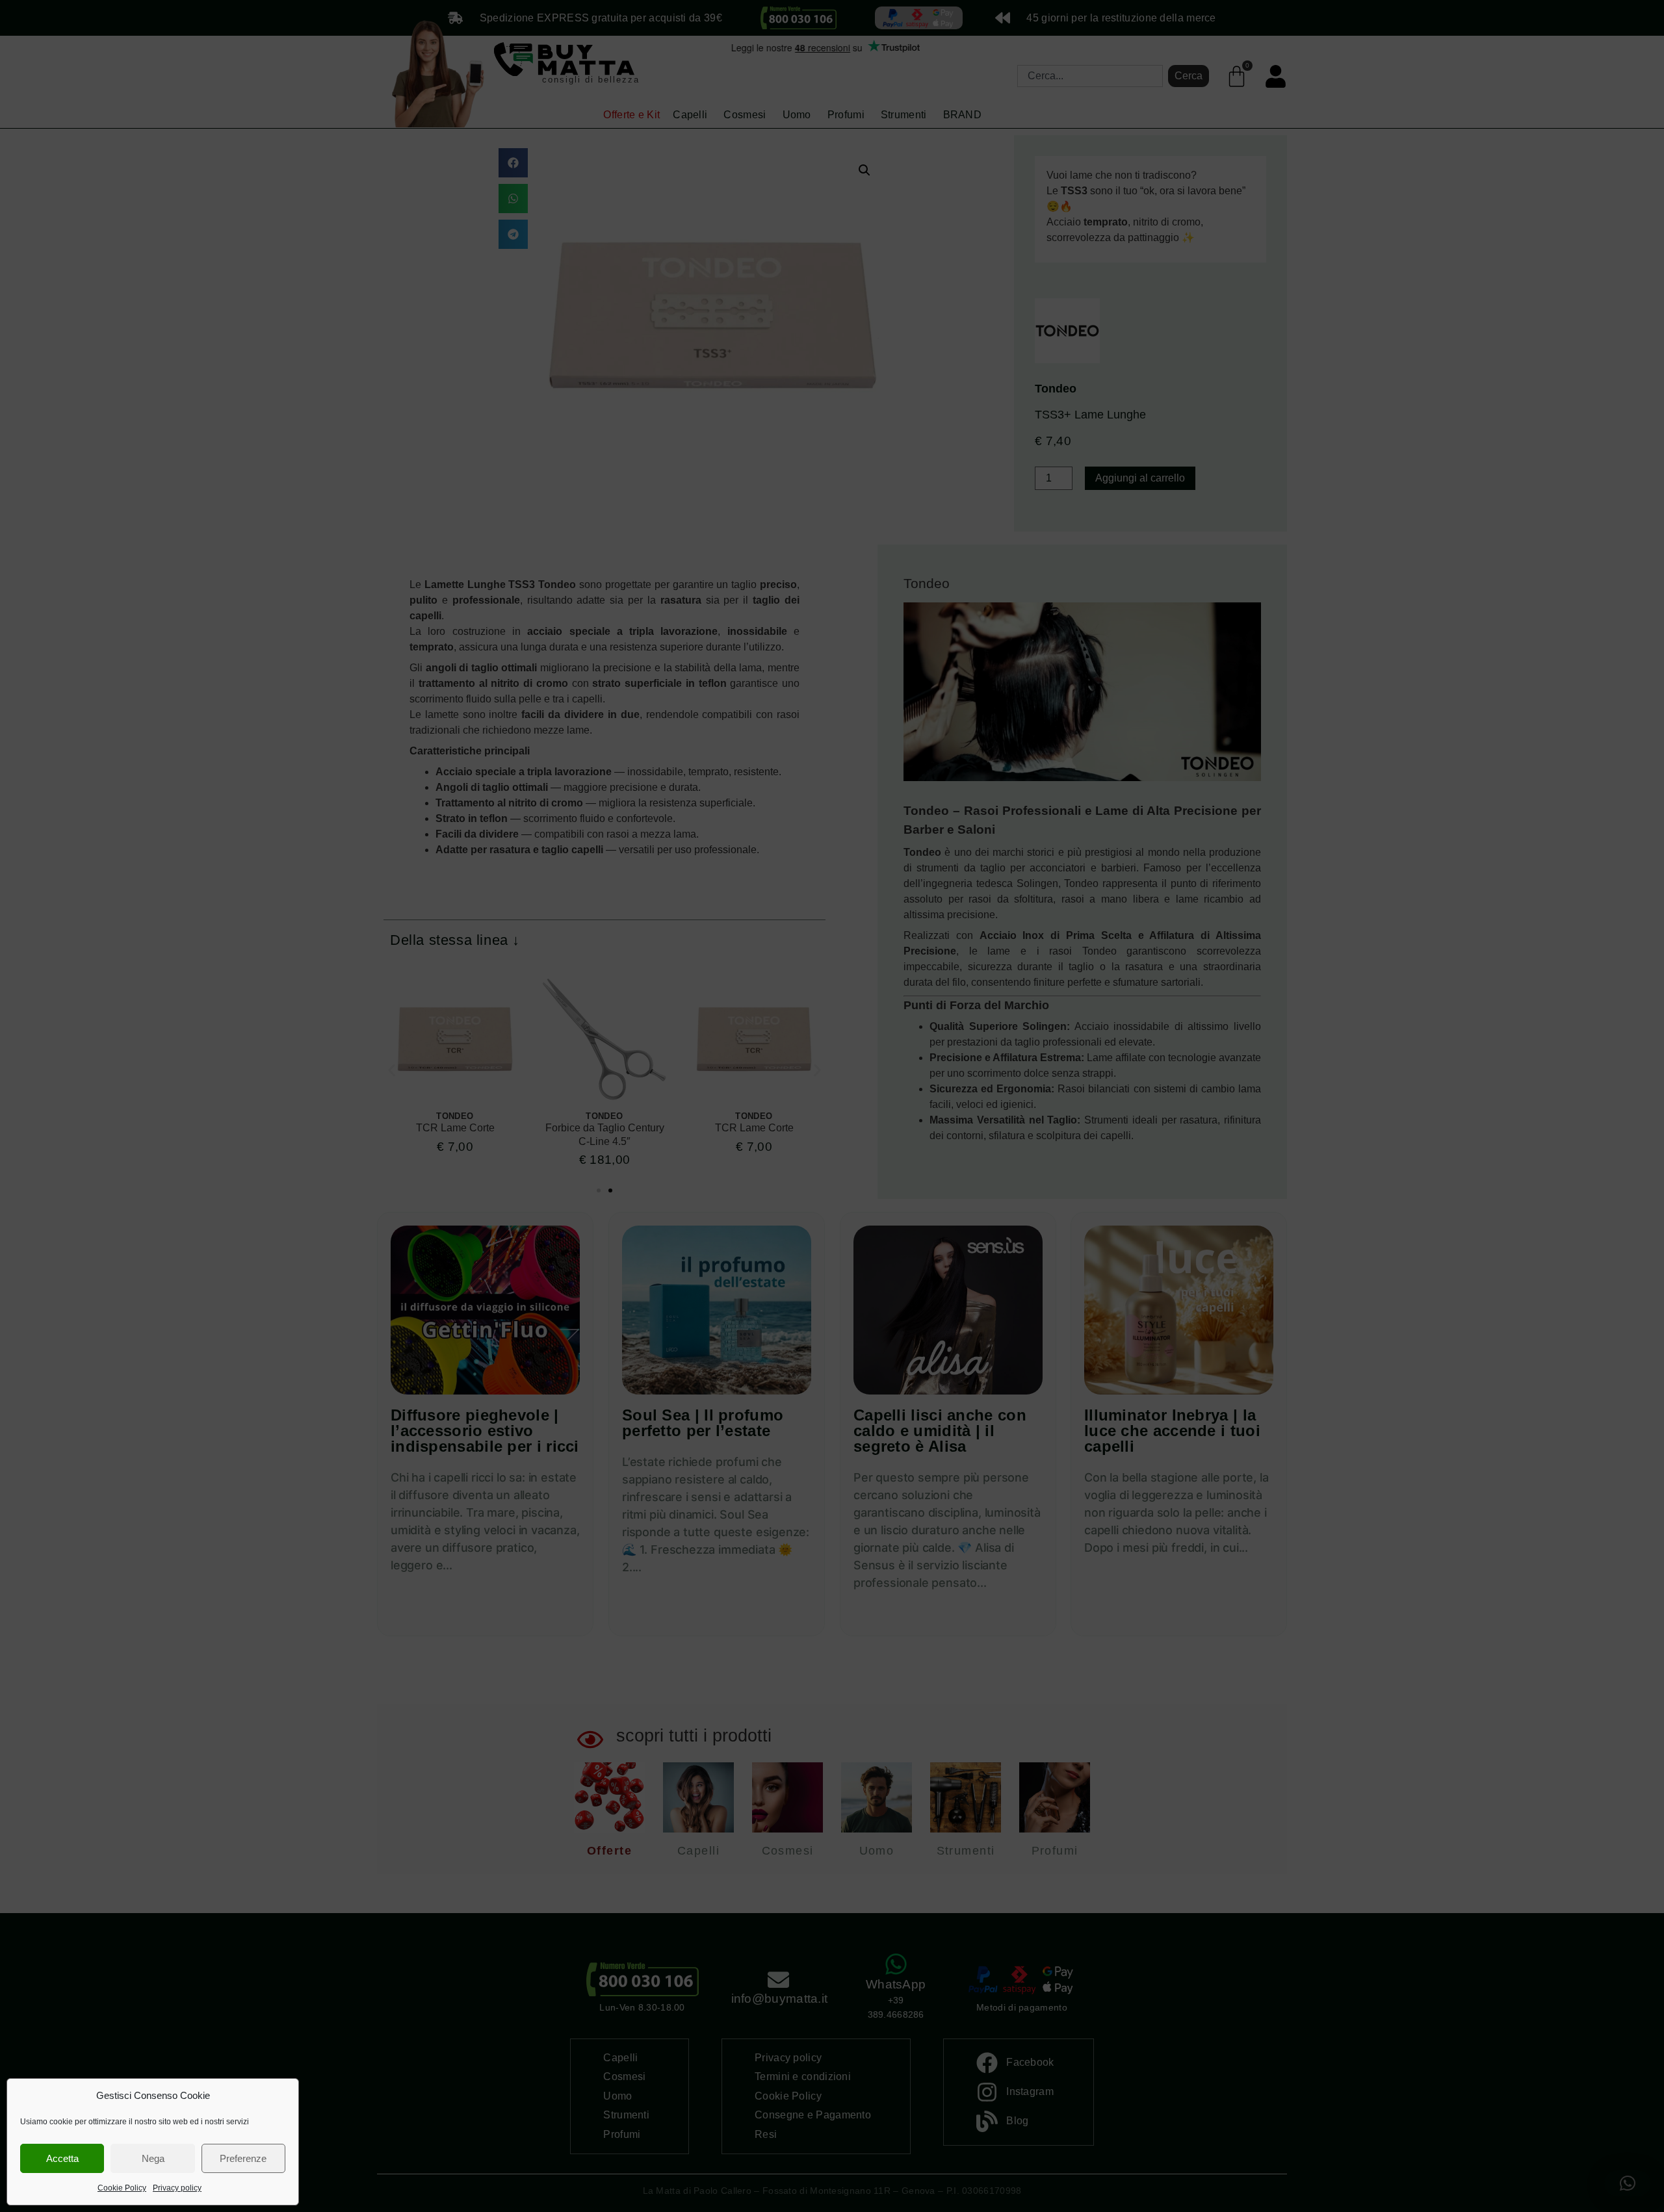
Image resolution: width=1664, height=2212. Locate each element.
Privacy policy (177, 2188)
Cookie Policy (122, 2188)
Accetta (62, 2158)
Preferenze (243, 2158)
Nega (153, 2158)
